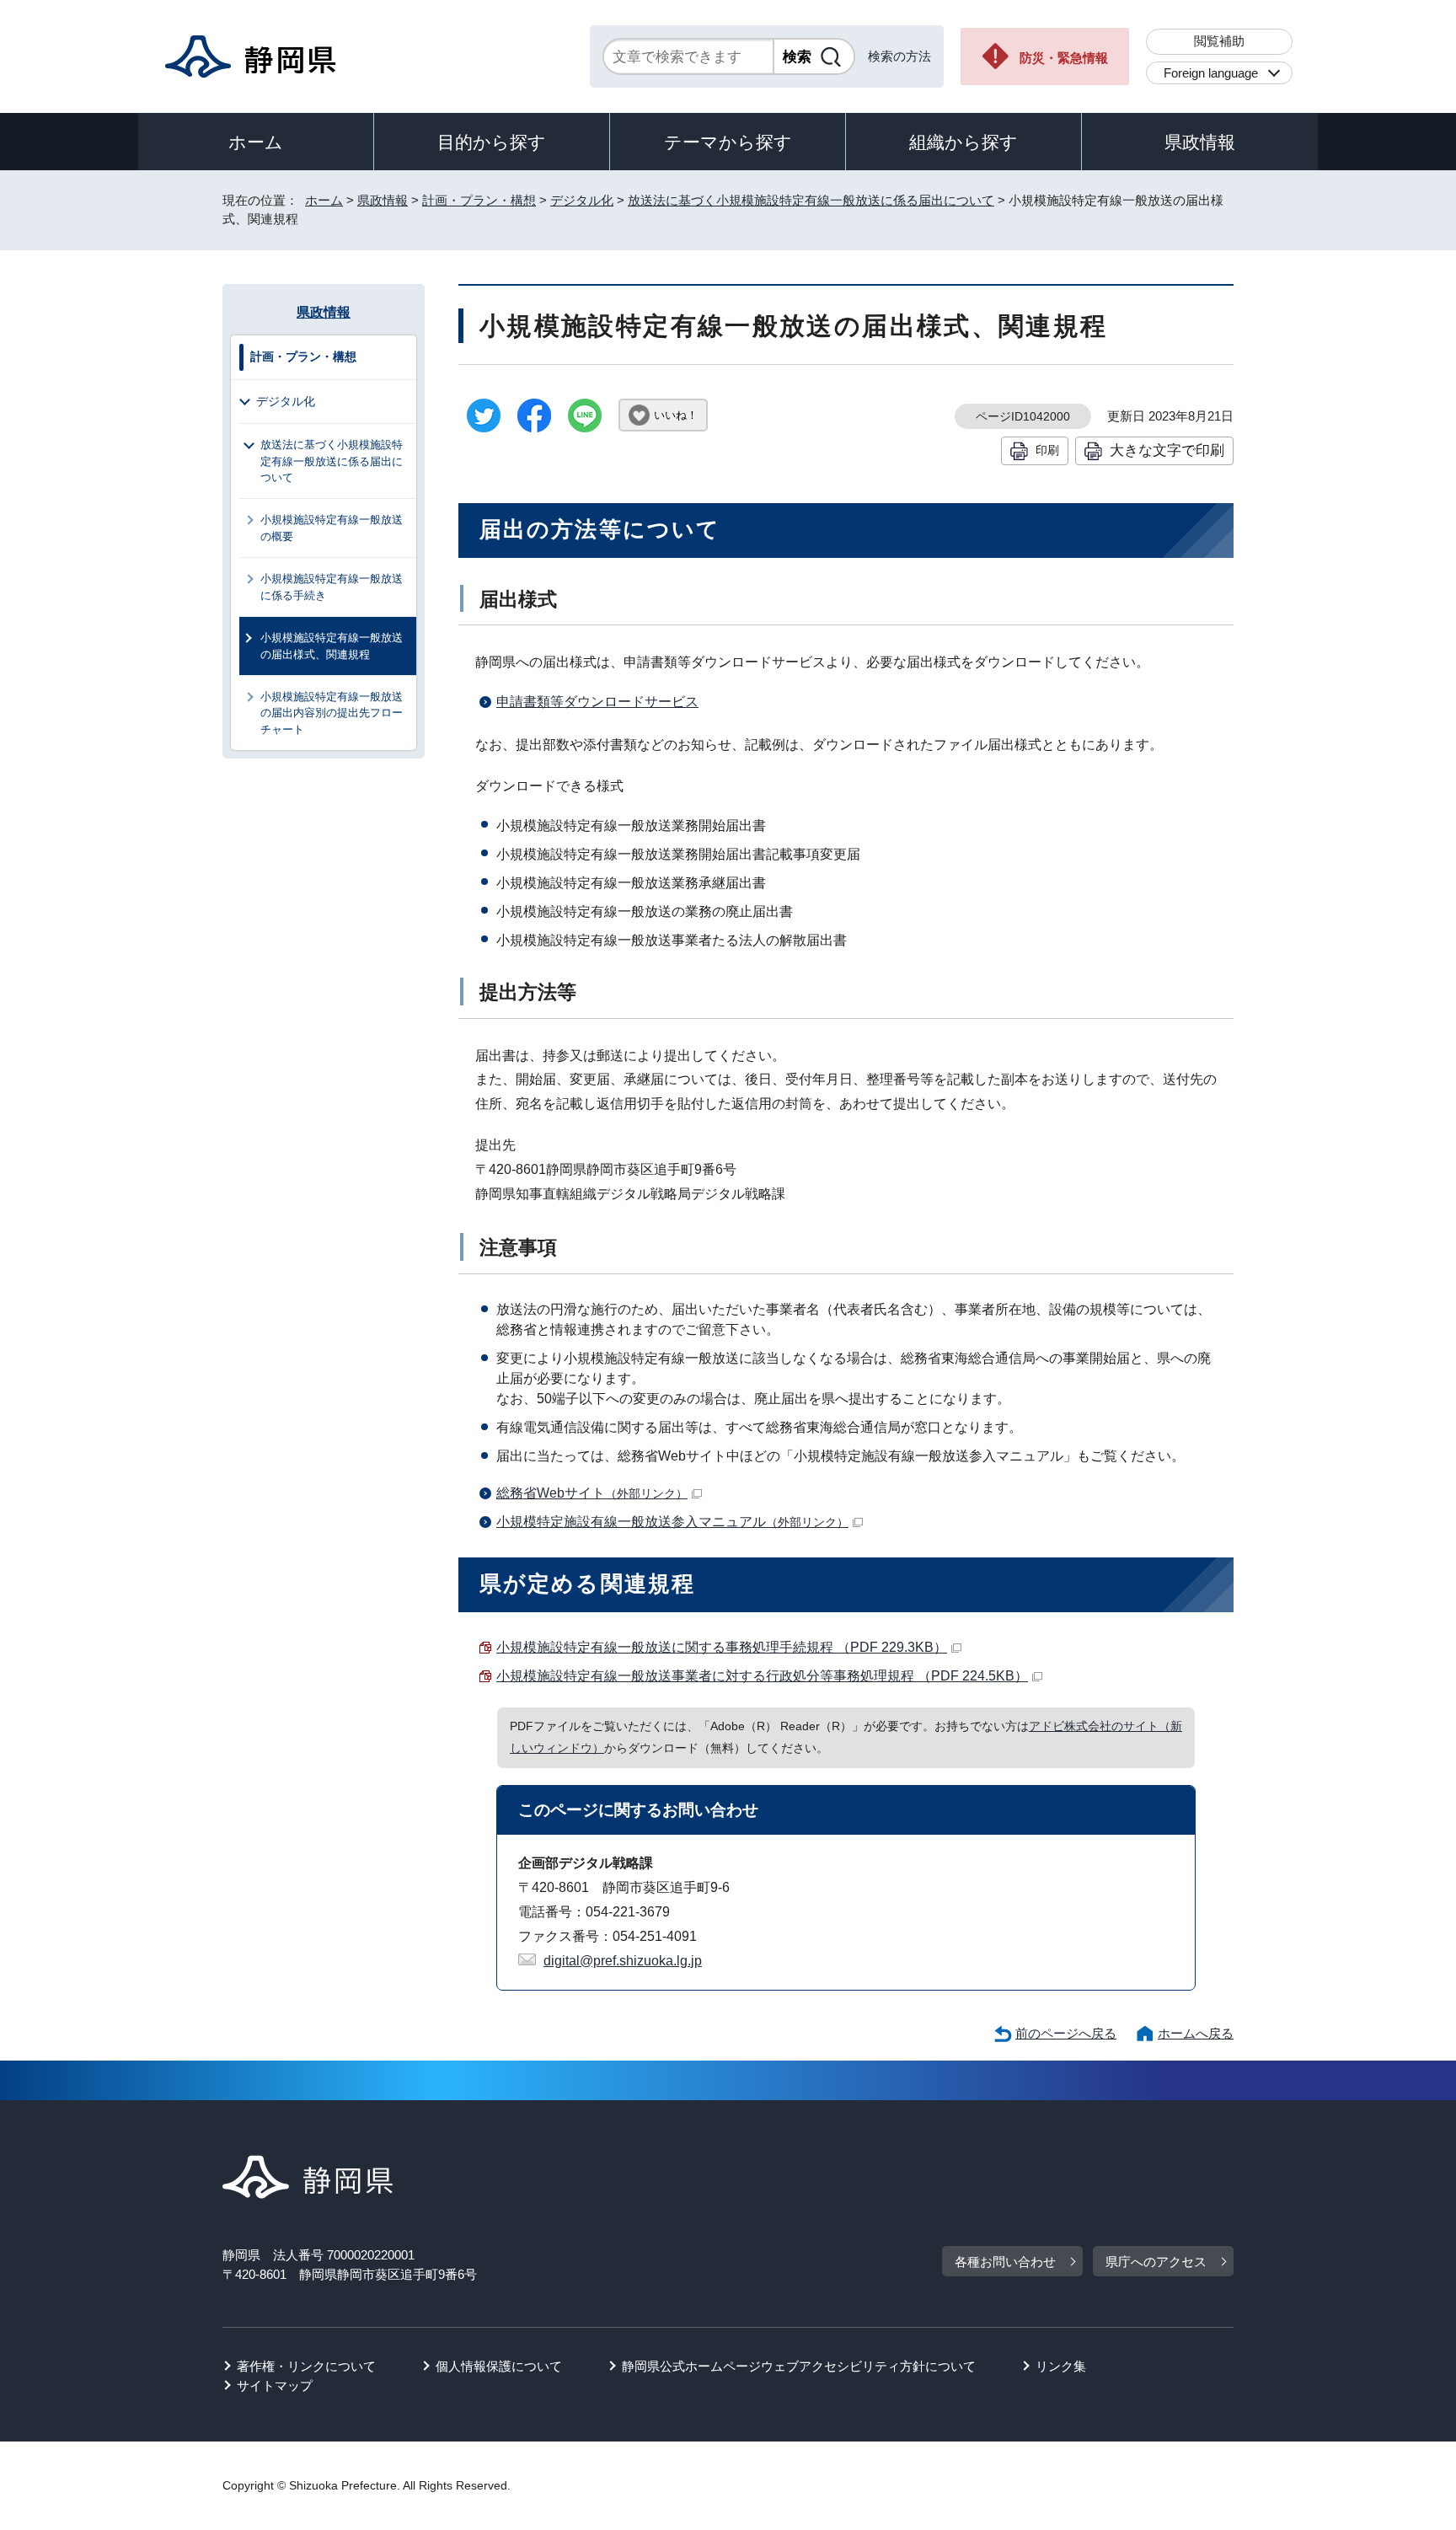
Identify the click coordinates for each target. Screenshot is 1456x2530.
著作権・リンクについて (306, 2366)
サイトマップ (275, 2385)
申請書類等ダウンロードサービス (597, 702)
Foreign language (1211, 73)
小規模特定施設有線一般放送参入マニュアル (672, 1522)
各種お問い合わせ (1005, 2262)
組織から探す (964, 142)
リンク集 (1061, 2366)
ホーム (256, 142)
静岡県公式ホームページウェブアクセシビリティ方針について (799, 2366)
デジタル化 (582, 200)
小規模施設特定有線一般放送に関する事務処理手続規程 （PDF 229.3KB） (722, 1647)
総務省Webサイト (592, 1493)
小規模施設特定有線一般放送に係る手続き (332, 587)
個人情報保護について (499, 2366)
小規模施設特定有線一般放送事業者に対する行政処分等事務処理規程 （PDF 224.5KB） (762, 1676)
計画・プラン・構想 (479, 200)
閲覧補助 (1219, 41)
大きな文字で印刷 (1167, 450)
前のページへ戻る (1066, 2033)
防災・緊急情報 (1064, 58)
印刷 (1047, 450)
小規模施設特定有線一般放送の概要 (332, 528)
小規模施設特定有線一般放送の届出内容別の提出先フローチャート (332, 713)
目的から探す (492, 142)
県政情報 (1200, 142)
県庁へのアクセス (1156, 2262)
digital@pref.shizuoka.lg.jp (623, 1961)
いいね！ (676, 415)
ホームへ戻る (1196, 2033)
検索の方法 (899, 56)
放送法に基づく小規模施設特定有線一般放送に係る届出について (811, 200)
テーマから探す (728, 142)
